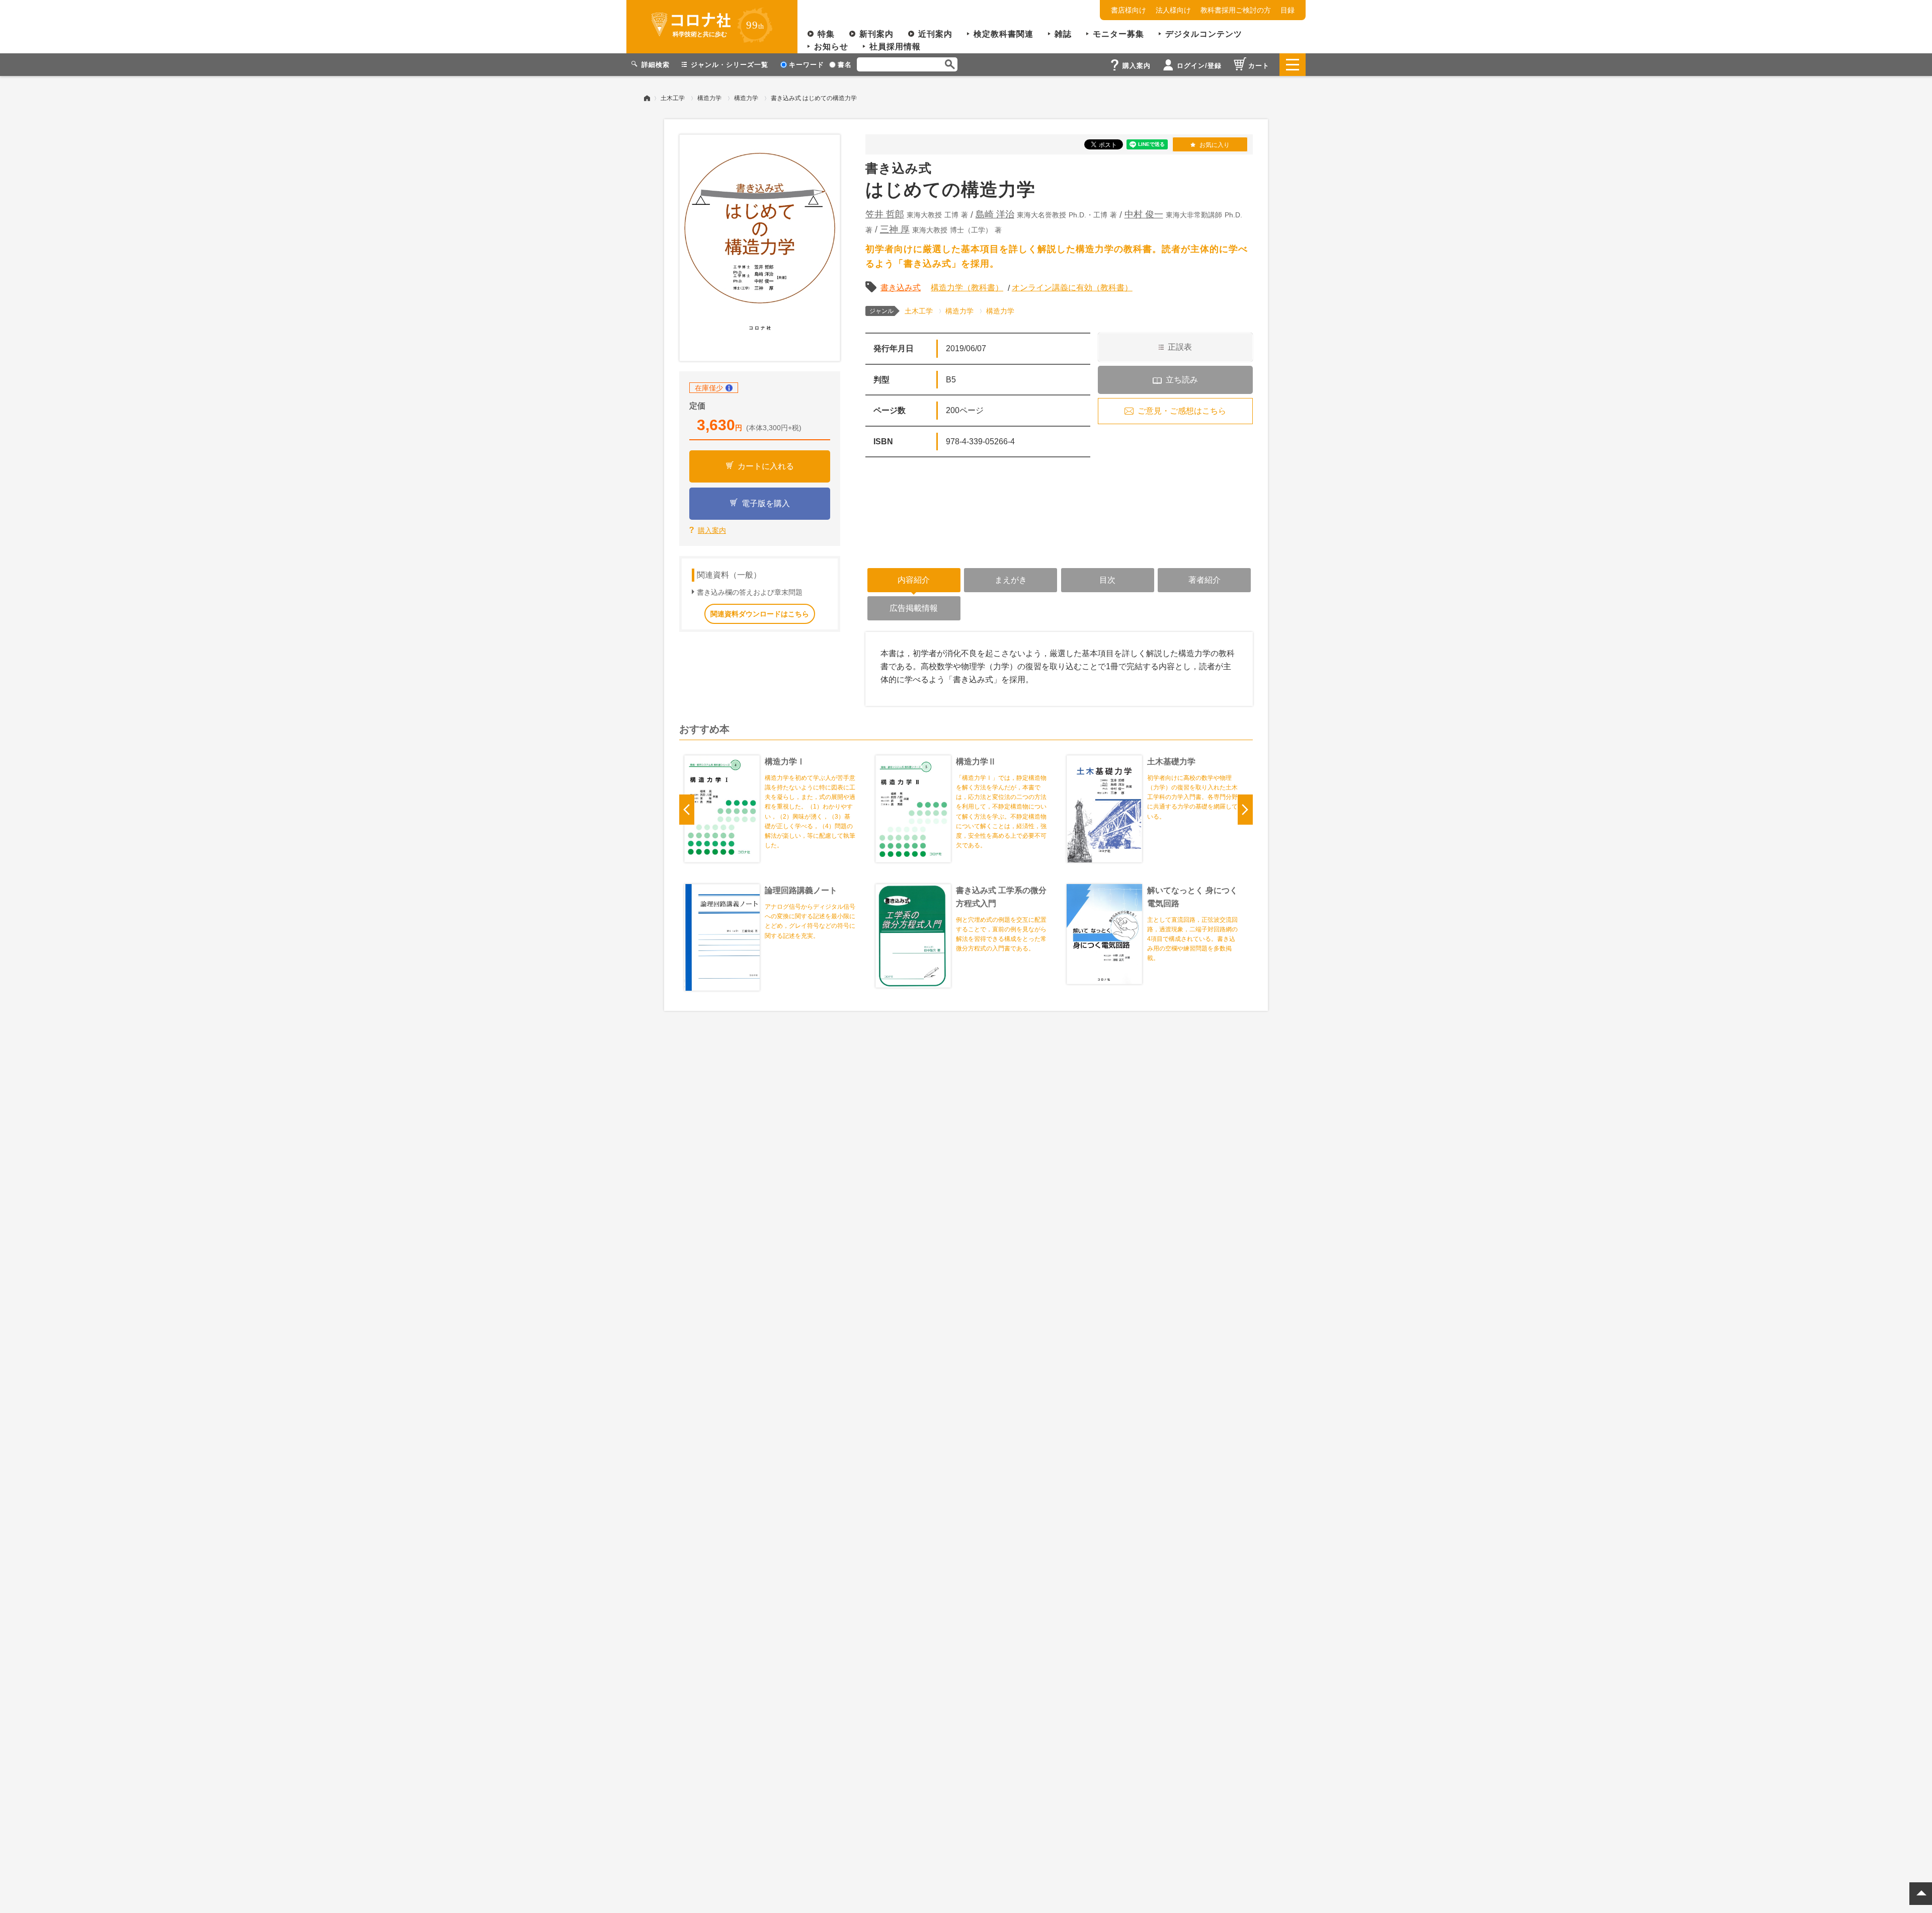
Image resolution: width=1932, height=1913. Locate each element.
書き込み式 (901, 288)
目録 (1287, 10)
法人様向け (1173, 10)
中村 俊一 (1144, 214)
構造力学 (709, 98)
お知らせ (831, 47)
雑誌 (1063, 34)
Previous (687, 810)
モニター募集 (1118, 34)
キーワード (807, 65)
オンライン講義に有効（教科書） (1072, 288)
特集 (826, 34)
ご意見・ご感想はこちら (1182, 411)
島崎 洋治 (995, 214)
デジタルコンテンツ (1204, 34)
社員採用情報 (895, 47)
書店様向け (1129, 10)
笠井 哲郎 (885, 214)
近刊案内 (935, 34)
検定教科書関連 (1003, 34)
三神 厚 (895, 229)
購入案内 (712, 530)
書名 (845, 65)
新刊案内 (876, 34)
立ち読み (1182, 380)
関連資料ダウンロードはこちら (760, 614)
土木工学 (673, 98)
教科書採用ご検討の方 (1236, 10)
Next (1245, 810)
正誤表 (1180, 347)
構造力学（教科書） (967, 288)
